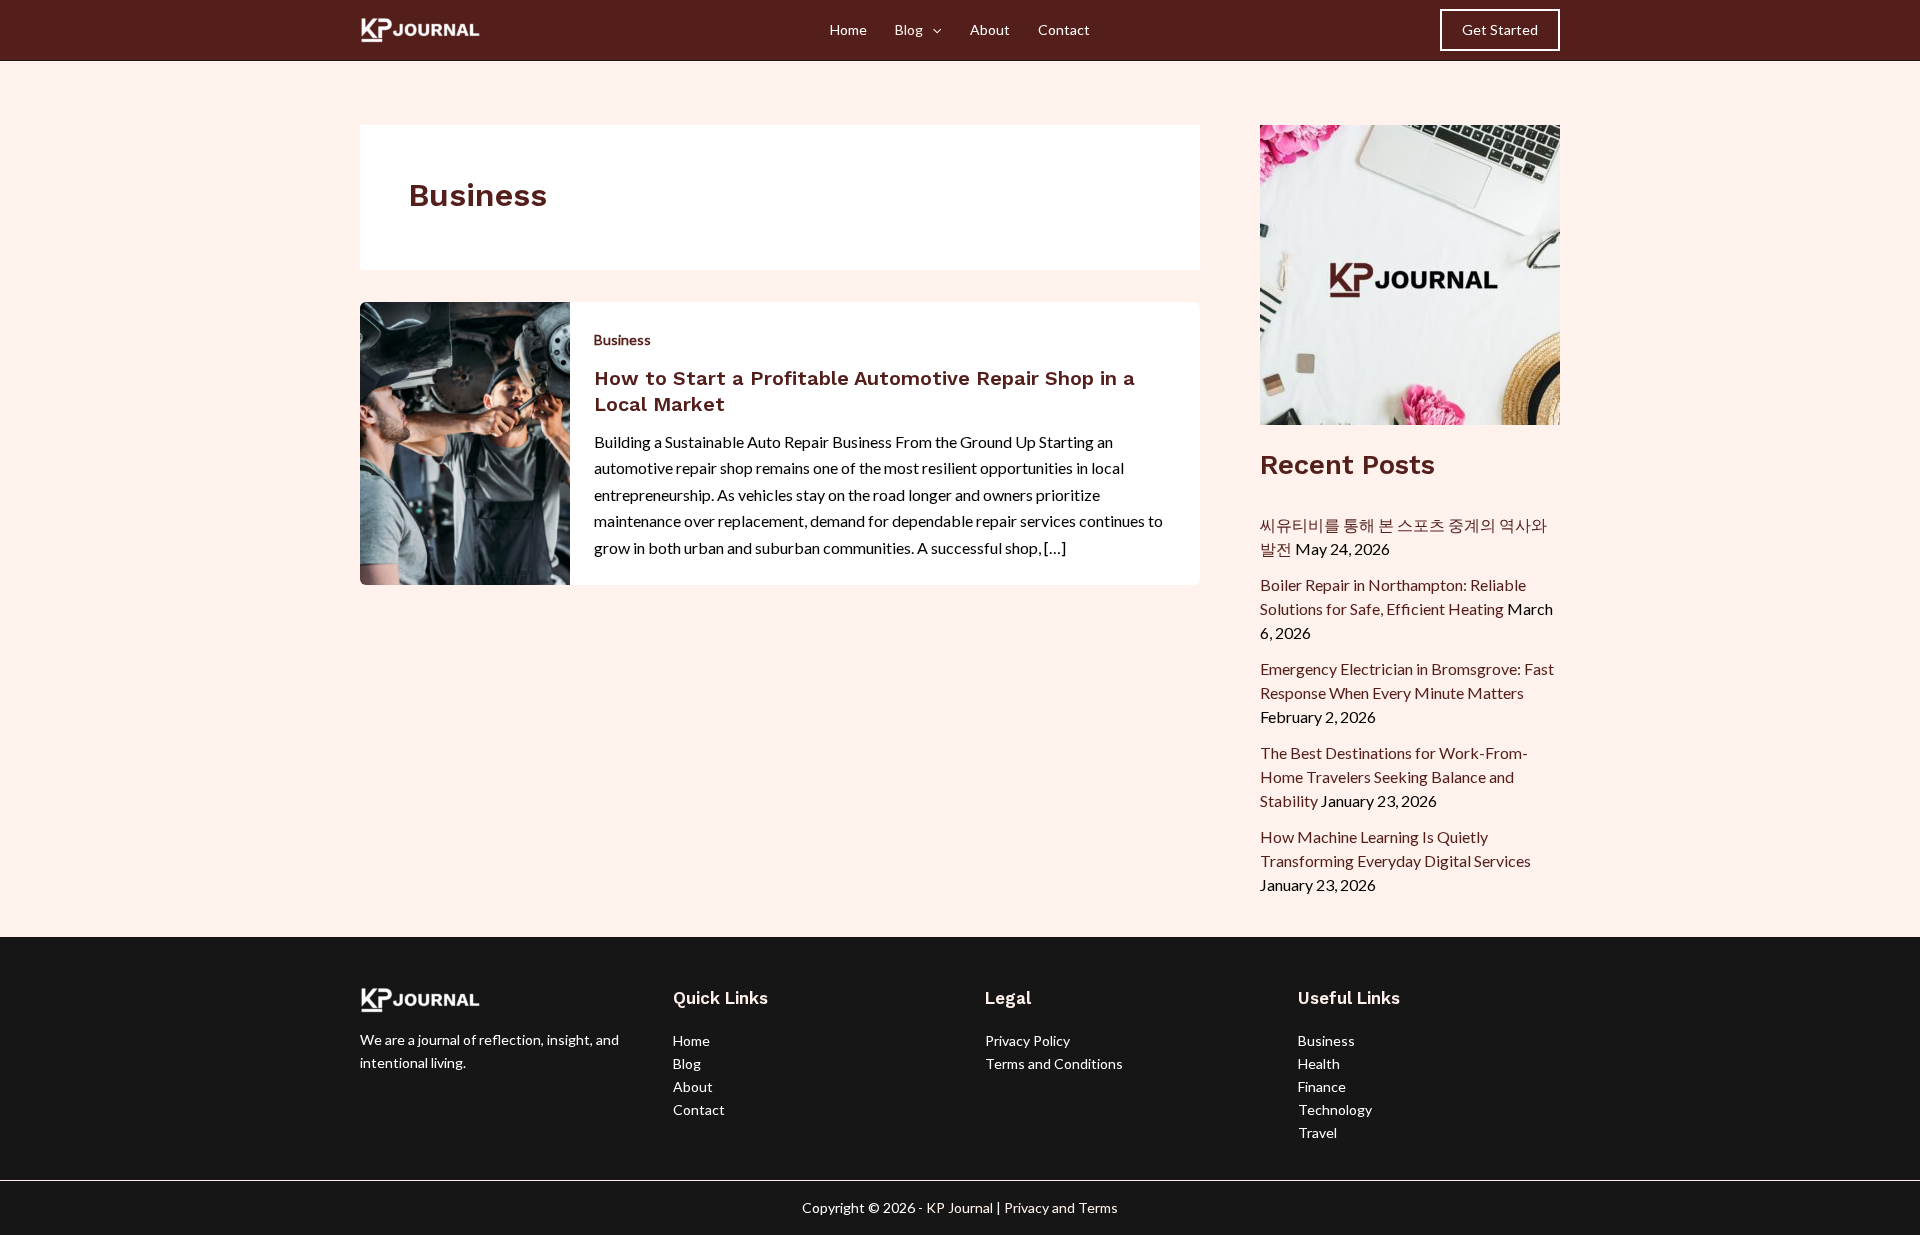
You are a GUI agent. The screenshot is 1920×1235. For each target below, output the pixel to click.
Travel (1317, 1132)
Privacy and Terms (1061, 1207)
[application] (932, 30)
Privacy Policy (1027, 1040)
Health (1319, 1063)
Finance (1322, 1086)
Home (848, 29)
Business (622, 339)
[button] (1500, 30)
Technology (1335, 1109)
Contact (1064, 29)
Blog (909, 29)
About (990, 29)
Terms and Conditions (1054, 1063)
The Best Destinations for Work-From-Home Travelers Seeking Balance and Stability (1394, 776)
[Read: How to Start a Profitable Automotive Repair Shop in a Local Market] (465, 440)
